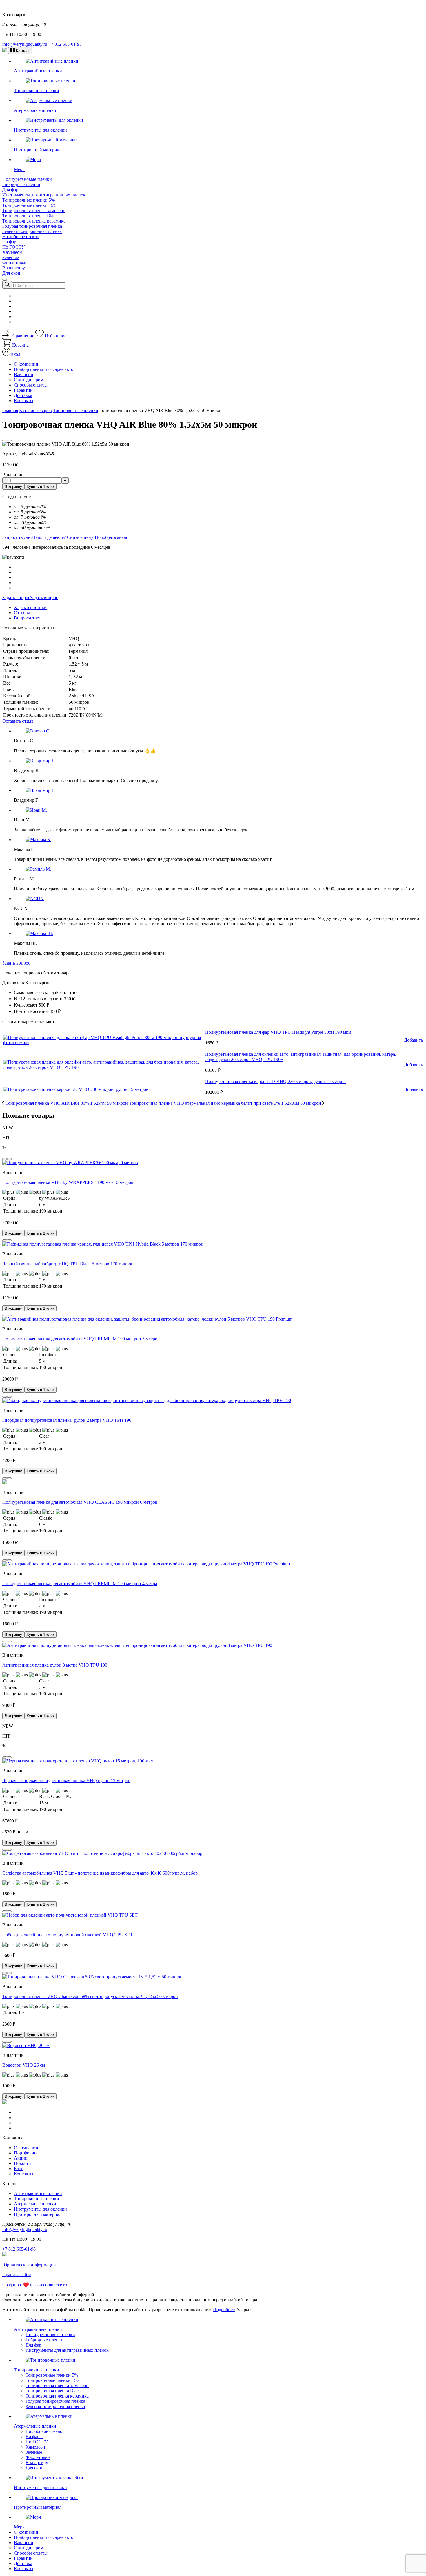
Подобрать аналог (113, 537)
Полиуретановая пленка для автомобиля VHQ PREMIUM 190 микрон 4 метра (80, 1584)
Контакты (24, 401)
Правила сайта (17, 2275)
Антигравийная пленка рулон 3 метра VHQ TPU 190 (55, 1665)
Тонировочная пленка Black (30, 216)
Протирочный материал (38, 2214)
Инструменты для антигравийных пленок (44, 195)
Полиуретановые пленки (27, 179)
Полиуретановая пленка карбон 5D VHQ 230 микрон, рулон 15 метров (275, 1081)
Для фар (10, 190)
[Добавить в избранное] (5, 440)
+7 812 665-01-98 (65, 44)
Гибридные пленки (21, 184)
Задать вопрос (16, 598)
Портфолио (25, 2153)
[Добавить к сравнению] (9, 440)
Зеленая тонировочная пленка (32, 231)
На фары (11, 242)
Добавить (413, 1040)
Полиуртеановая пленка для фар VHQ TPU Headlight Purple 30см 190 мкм (278, 1032)
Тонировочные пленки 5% (29, 200)
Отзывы (22, 613)
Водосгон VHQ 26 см (24, 2065)
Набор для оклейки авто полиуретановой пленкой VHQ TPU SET (68, 1935)
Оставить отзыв (18, 721)
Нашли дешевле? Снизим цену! (63, 537)
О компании (26, 364)
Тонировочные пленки (37, 2199)
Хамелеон (12, 252)
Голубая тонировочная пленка (32, 226)
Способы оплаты (31, 385)
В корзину (13, 487)
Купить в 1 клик (40, 487)
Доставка (23, 395)
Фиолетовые (15, 263)
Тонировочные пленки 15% (30, 205)
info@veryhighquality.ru (25, 44)
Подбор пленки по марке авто (44, 369)
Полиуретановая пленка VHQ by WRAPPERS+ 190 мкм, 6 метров (68, 1182)
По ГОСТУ (13, 247)
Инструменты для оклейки (40, 2209)
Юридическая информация (29, 2265)
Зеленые (11, 257)
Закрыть (245, 2310)
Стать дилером (29, 380)
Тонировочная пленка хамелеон (34, 210)
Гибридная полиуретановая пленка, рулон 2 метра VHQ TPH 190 (67, 1420)
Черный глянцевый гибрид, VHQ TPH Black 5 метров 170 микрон (68, 1264)
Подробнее (224, 2310)
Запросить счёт (17, 537)
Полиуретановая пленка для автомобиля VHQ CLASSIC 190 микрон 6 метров (80, 1502)
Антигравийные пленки (38, 2193)
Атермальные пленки (35, 2204)
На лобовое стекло (21, 237)
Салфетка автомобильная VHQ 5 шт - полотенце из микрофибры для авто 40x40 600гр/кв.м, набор (100, 1873)
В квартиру (14, 268)
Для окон (11, 273)
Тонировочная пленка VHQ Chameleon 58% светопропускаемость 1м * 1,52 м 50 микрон (90, 1996)
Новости (22, 2163)
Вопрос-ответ (27, 618)
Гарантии (23, 390)
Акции (21, 2158)
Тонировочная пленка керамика (34, 221)
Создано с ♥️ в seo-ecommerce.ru (35, 2285)
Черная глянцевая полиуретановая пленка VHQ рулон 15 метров (66, 1781)
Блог (19, 2168)
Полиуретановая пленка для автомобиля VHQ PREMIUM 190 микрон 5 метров (81, 1339)
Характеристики (30, 607)
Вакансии (24, 374)
